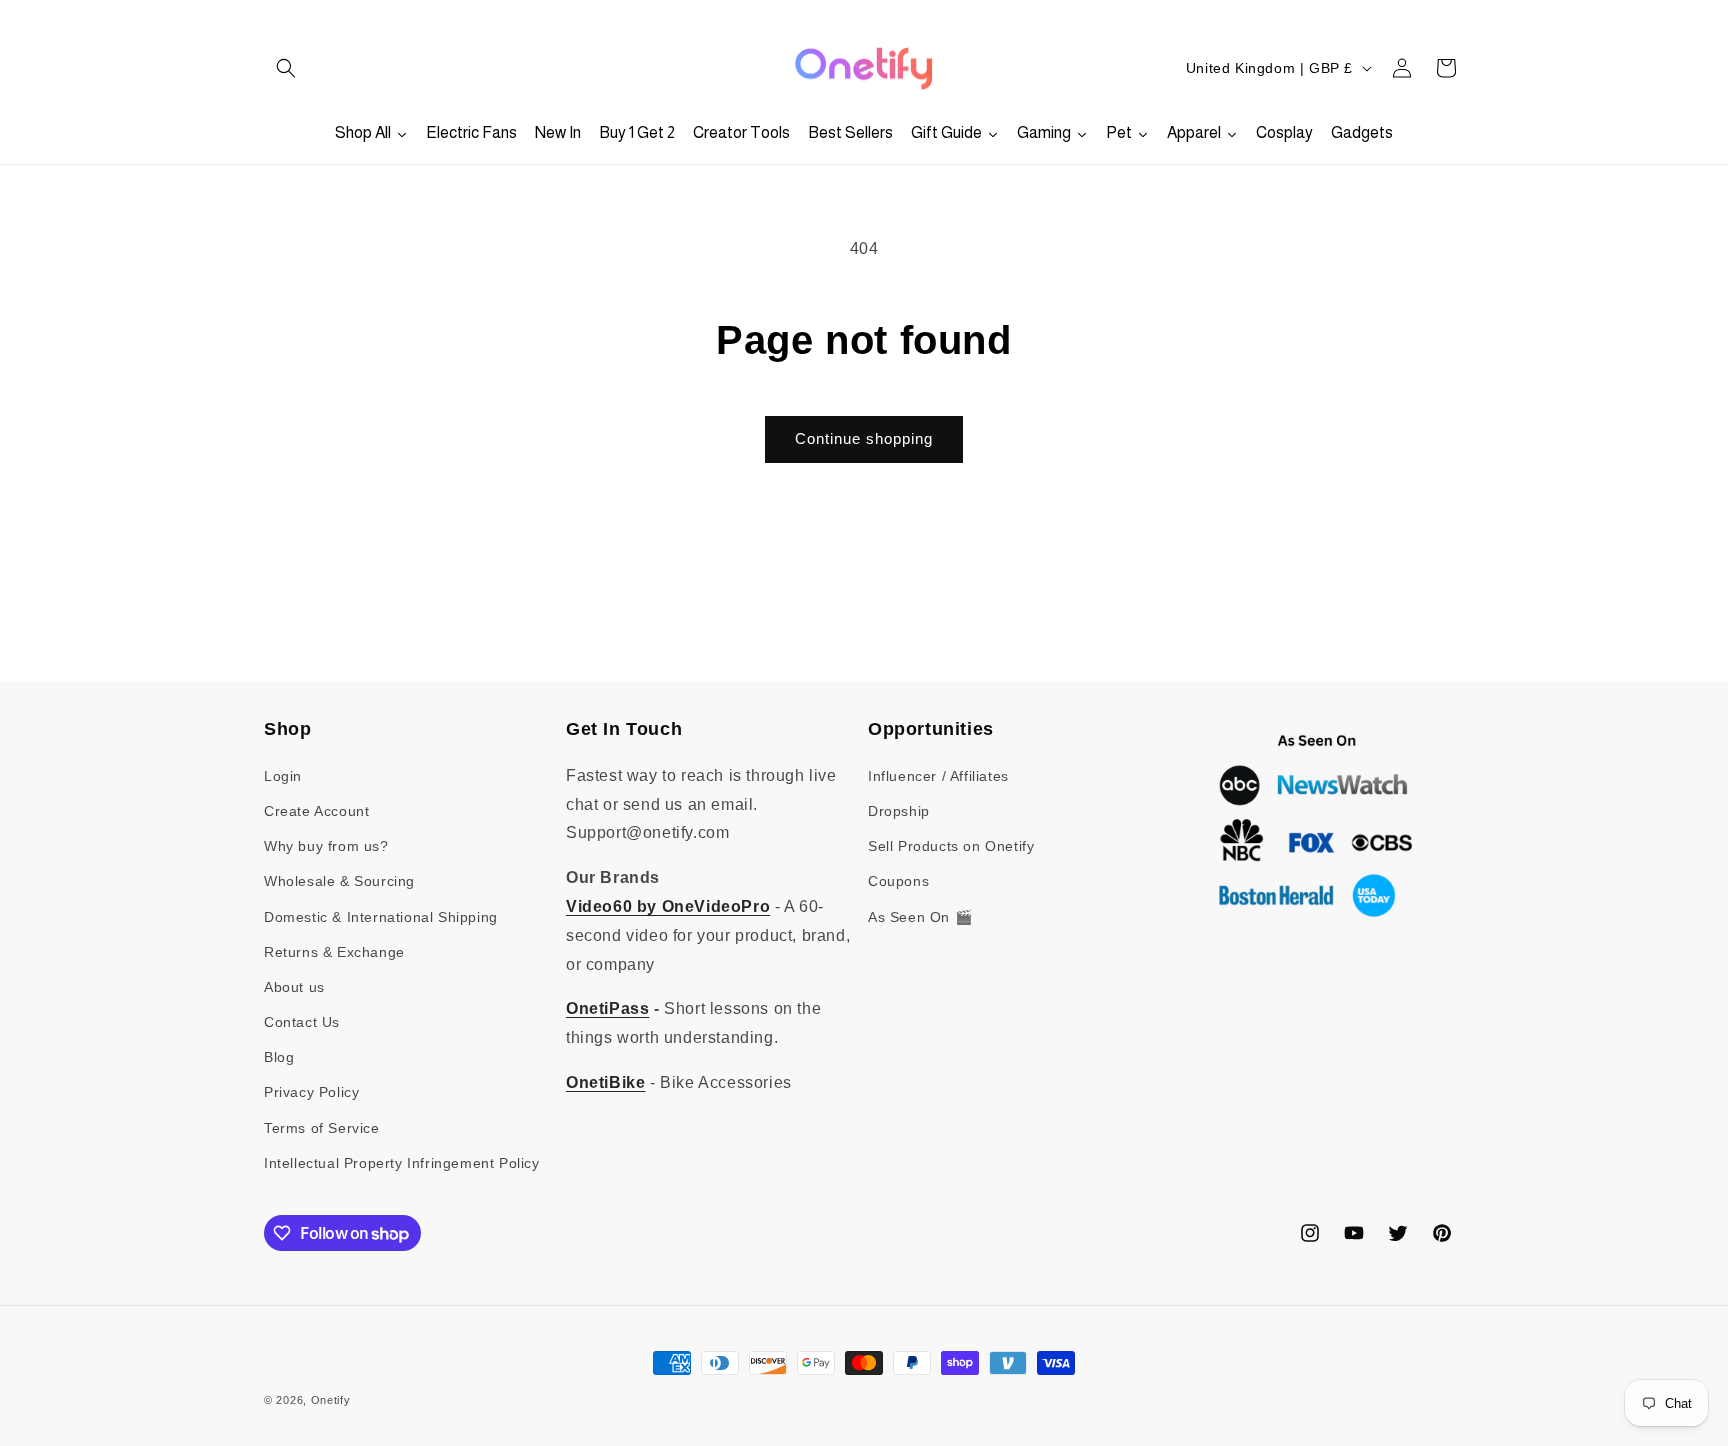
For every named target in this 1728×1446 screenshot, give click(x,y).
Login (283, 776)
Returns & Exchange (334, 952)
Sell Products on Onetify (951, 846)
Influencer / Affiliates (938, 776)
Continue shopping (864, 438)
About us (294, 987)
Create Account (316, 811)
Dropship (899, 811)
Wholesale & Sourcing (339, 881)
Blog (279, 1057)
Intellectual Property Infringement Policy (402, 1163)
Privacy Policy (311, 1092)
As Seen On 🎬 (920, 917)
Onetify (331, 1400)
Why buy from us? (326, 846)
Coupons (898, 881)
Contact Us (302, 1022)
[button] (286, 68)
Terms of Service (322, 1128)
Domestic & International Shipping (381, 917)
